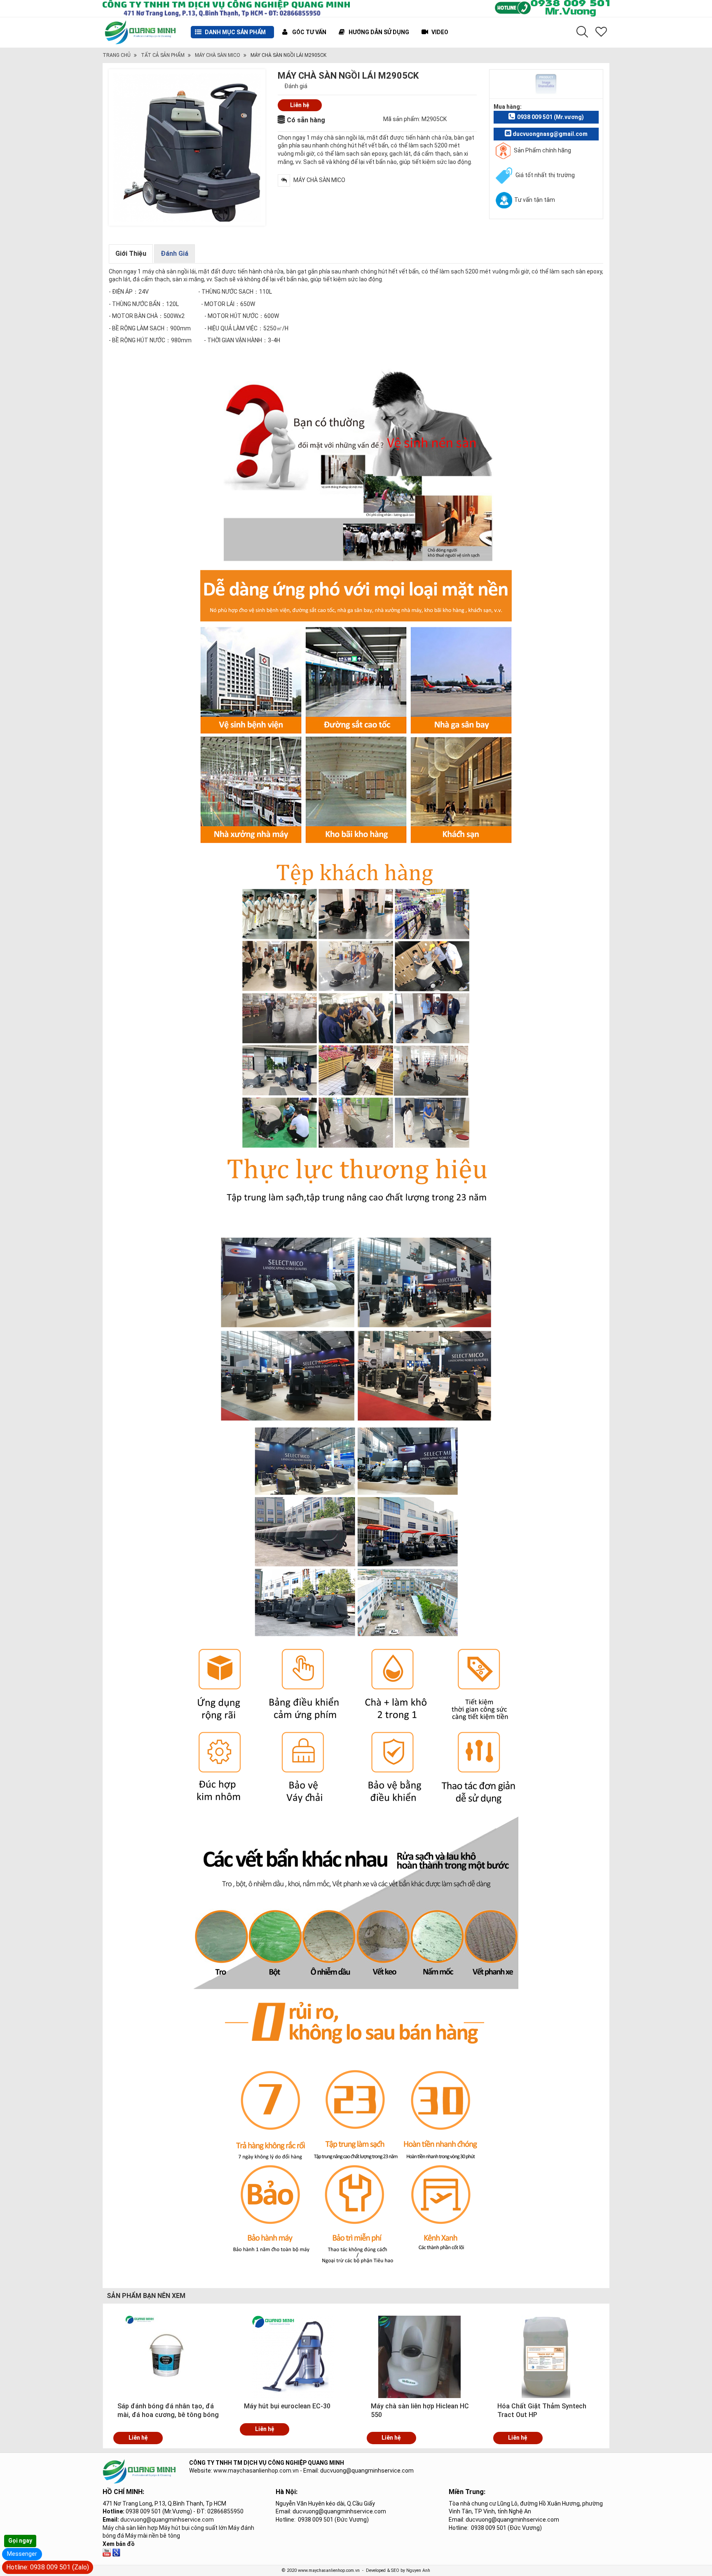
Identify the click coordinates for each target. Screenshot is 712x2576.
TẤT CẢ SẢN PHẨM (163, 55)
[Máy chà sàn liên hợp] (116, 2552)
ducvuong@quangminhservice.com (167, 2520)
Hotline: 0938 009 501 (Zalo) (48, 2567)
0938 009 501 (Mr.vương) (550, 117)
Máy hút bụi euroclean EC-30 (287, 2406)
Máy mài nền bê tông (153, 2536)
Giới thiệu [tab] (131, 254)
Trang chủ (117, 55)
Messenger (22, 2554)
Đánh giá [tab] (174, 254)
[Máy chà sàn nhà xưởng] (107, 2552)
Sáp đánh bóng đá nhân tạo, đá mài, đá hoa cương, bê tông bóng (168, 2410)
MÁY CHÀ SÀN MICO (218, 55)
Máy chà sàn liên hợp (130, 2528)
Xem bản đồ (119, 2544)
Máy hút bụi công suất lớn (193, 2528)
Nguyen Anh (418, 2570)
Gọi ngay (20, 2541)
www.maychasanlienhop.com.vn (256, 2471)
